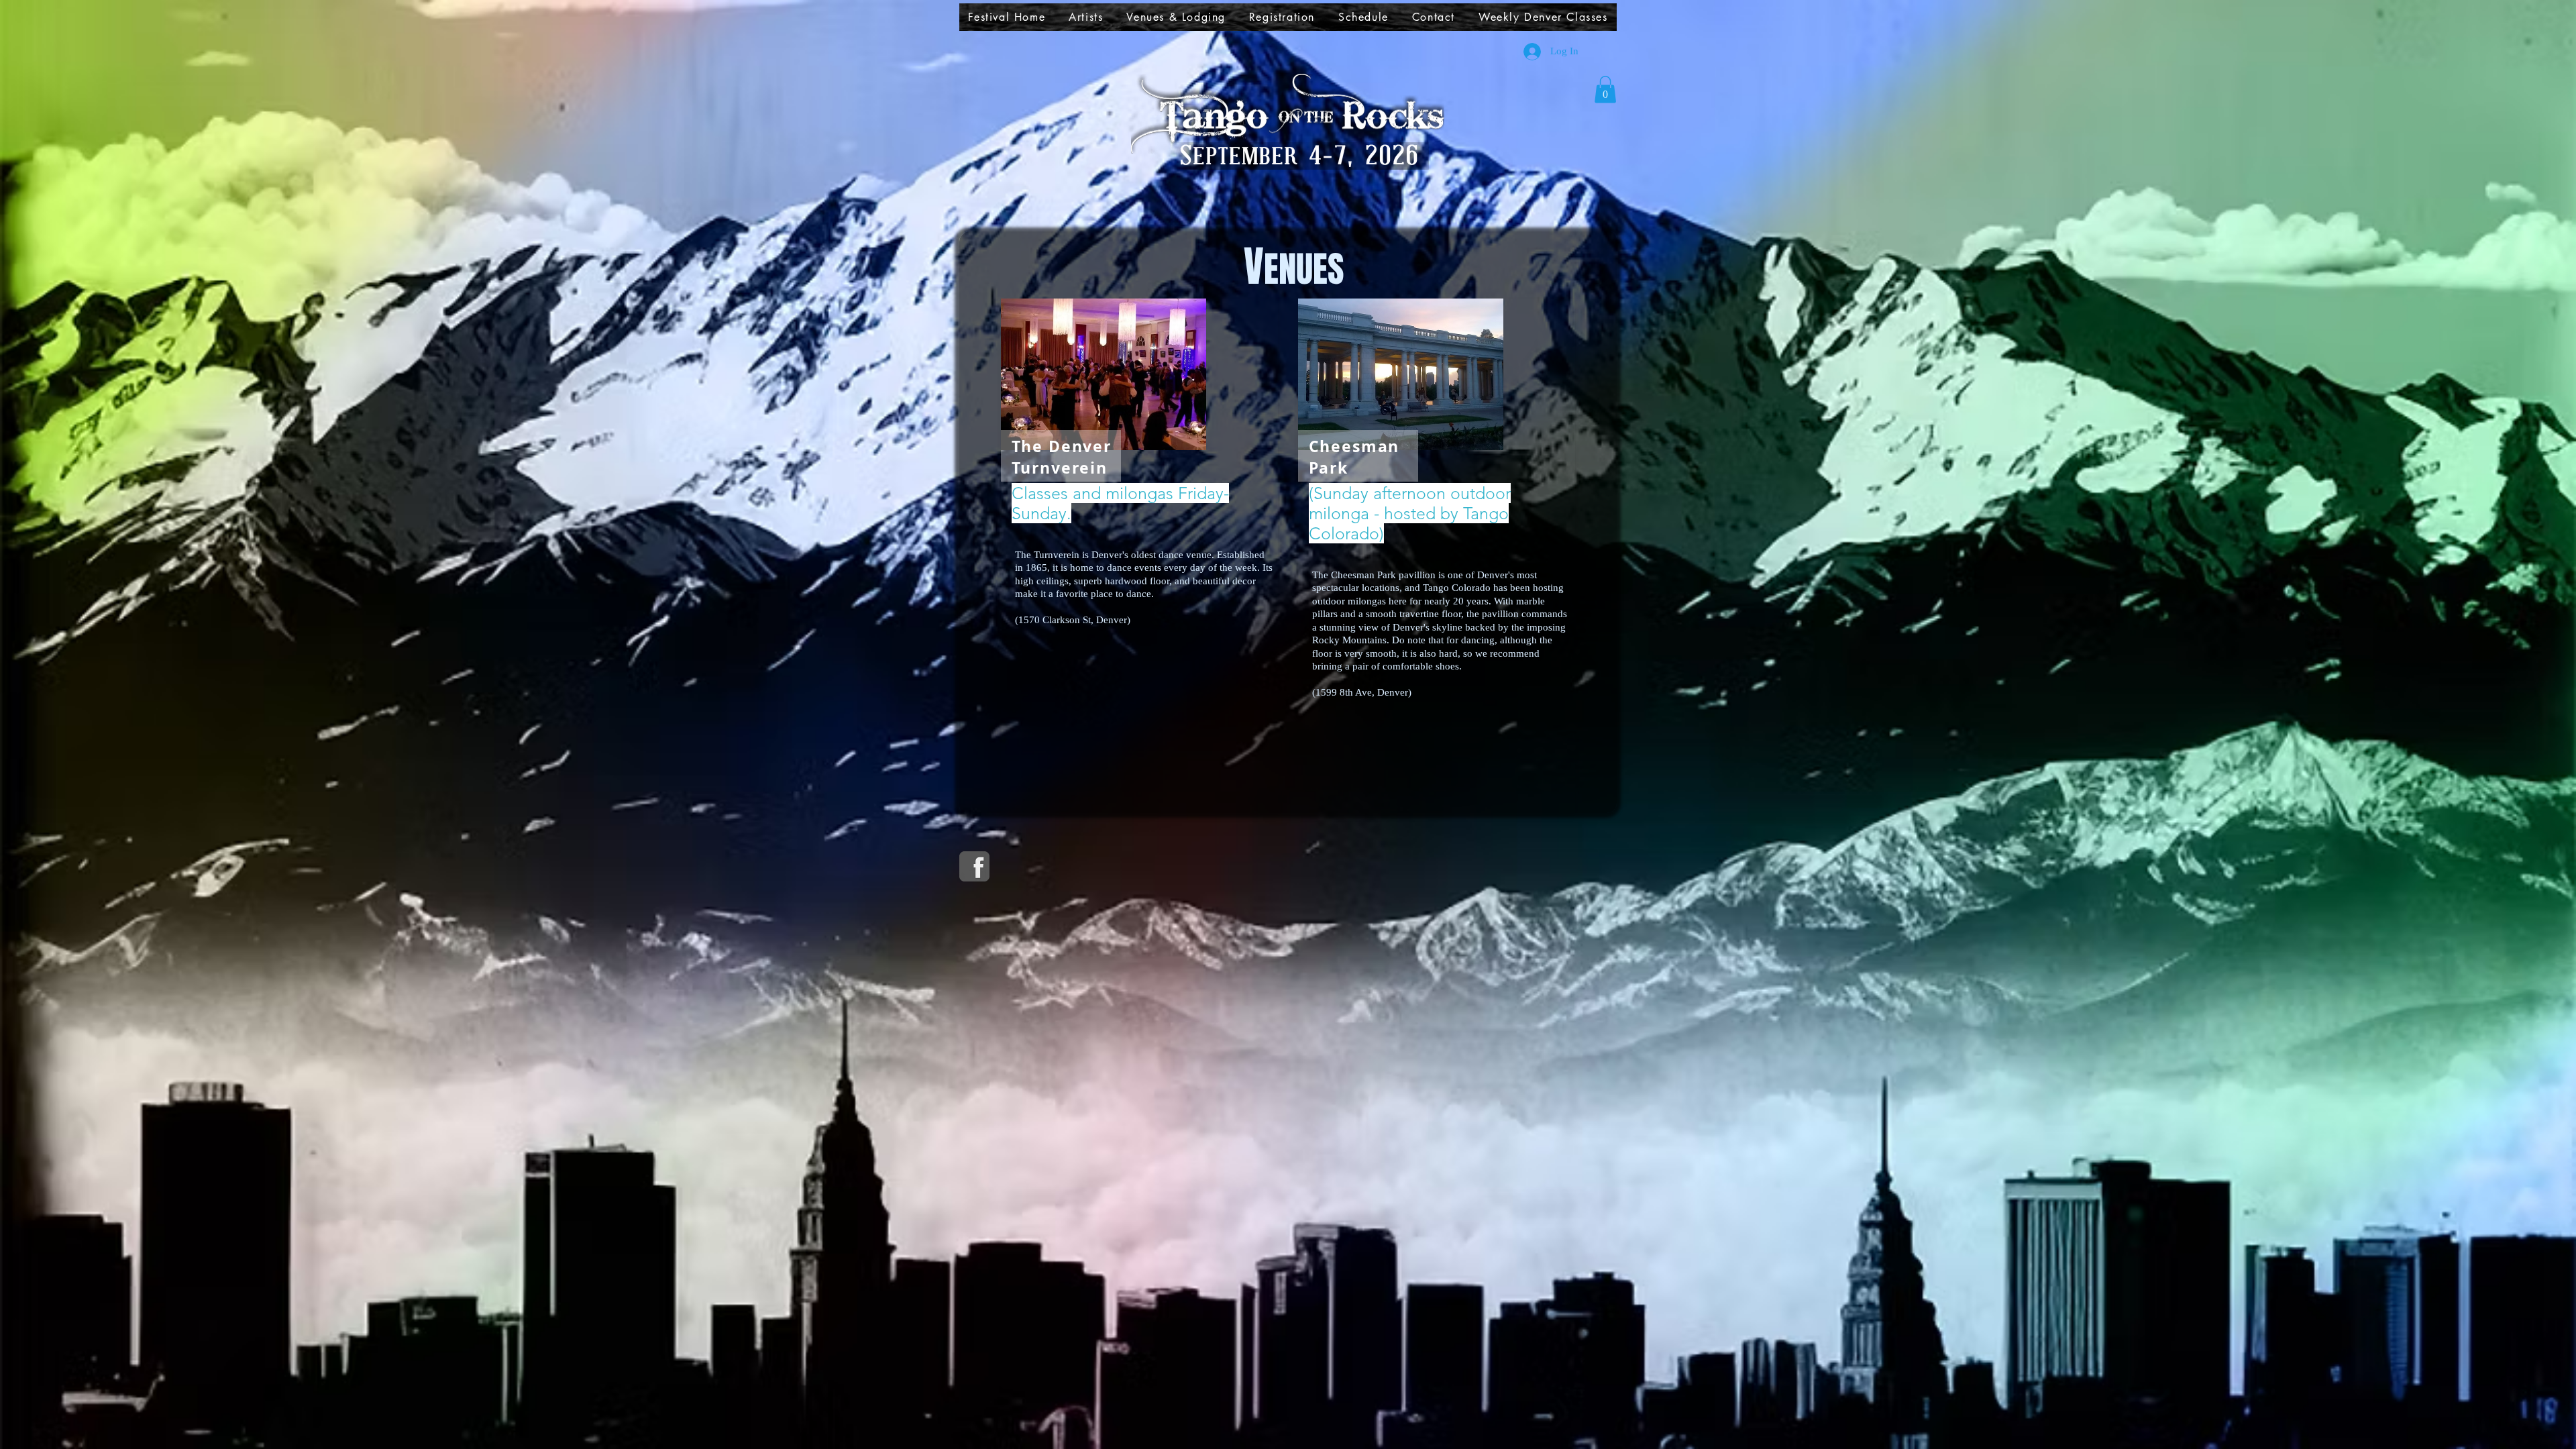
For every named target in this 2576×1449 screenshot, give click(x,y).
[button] (1086, 17)
